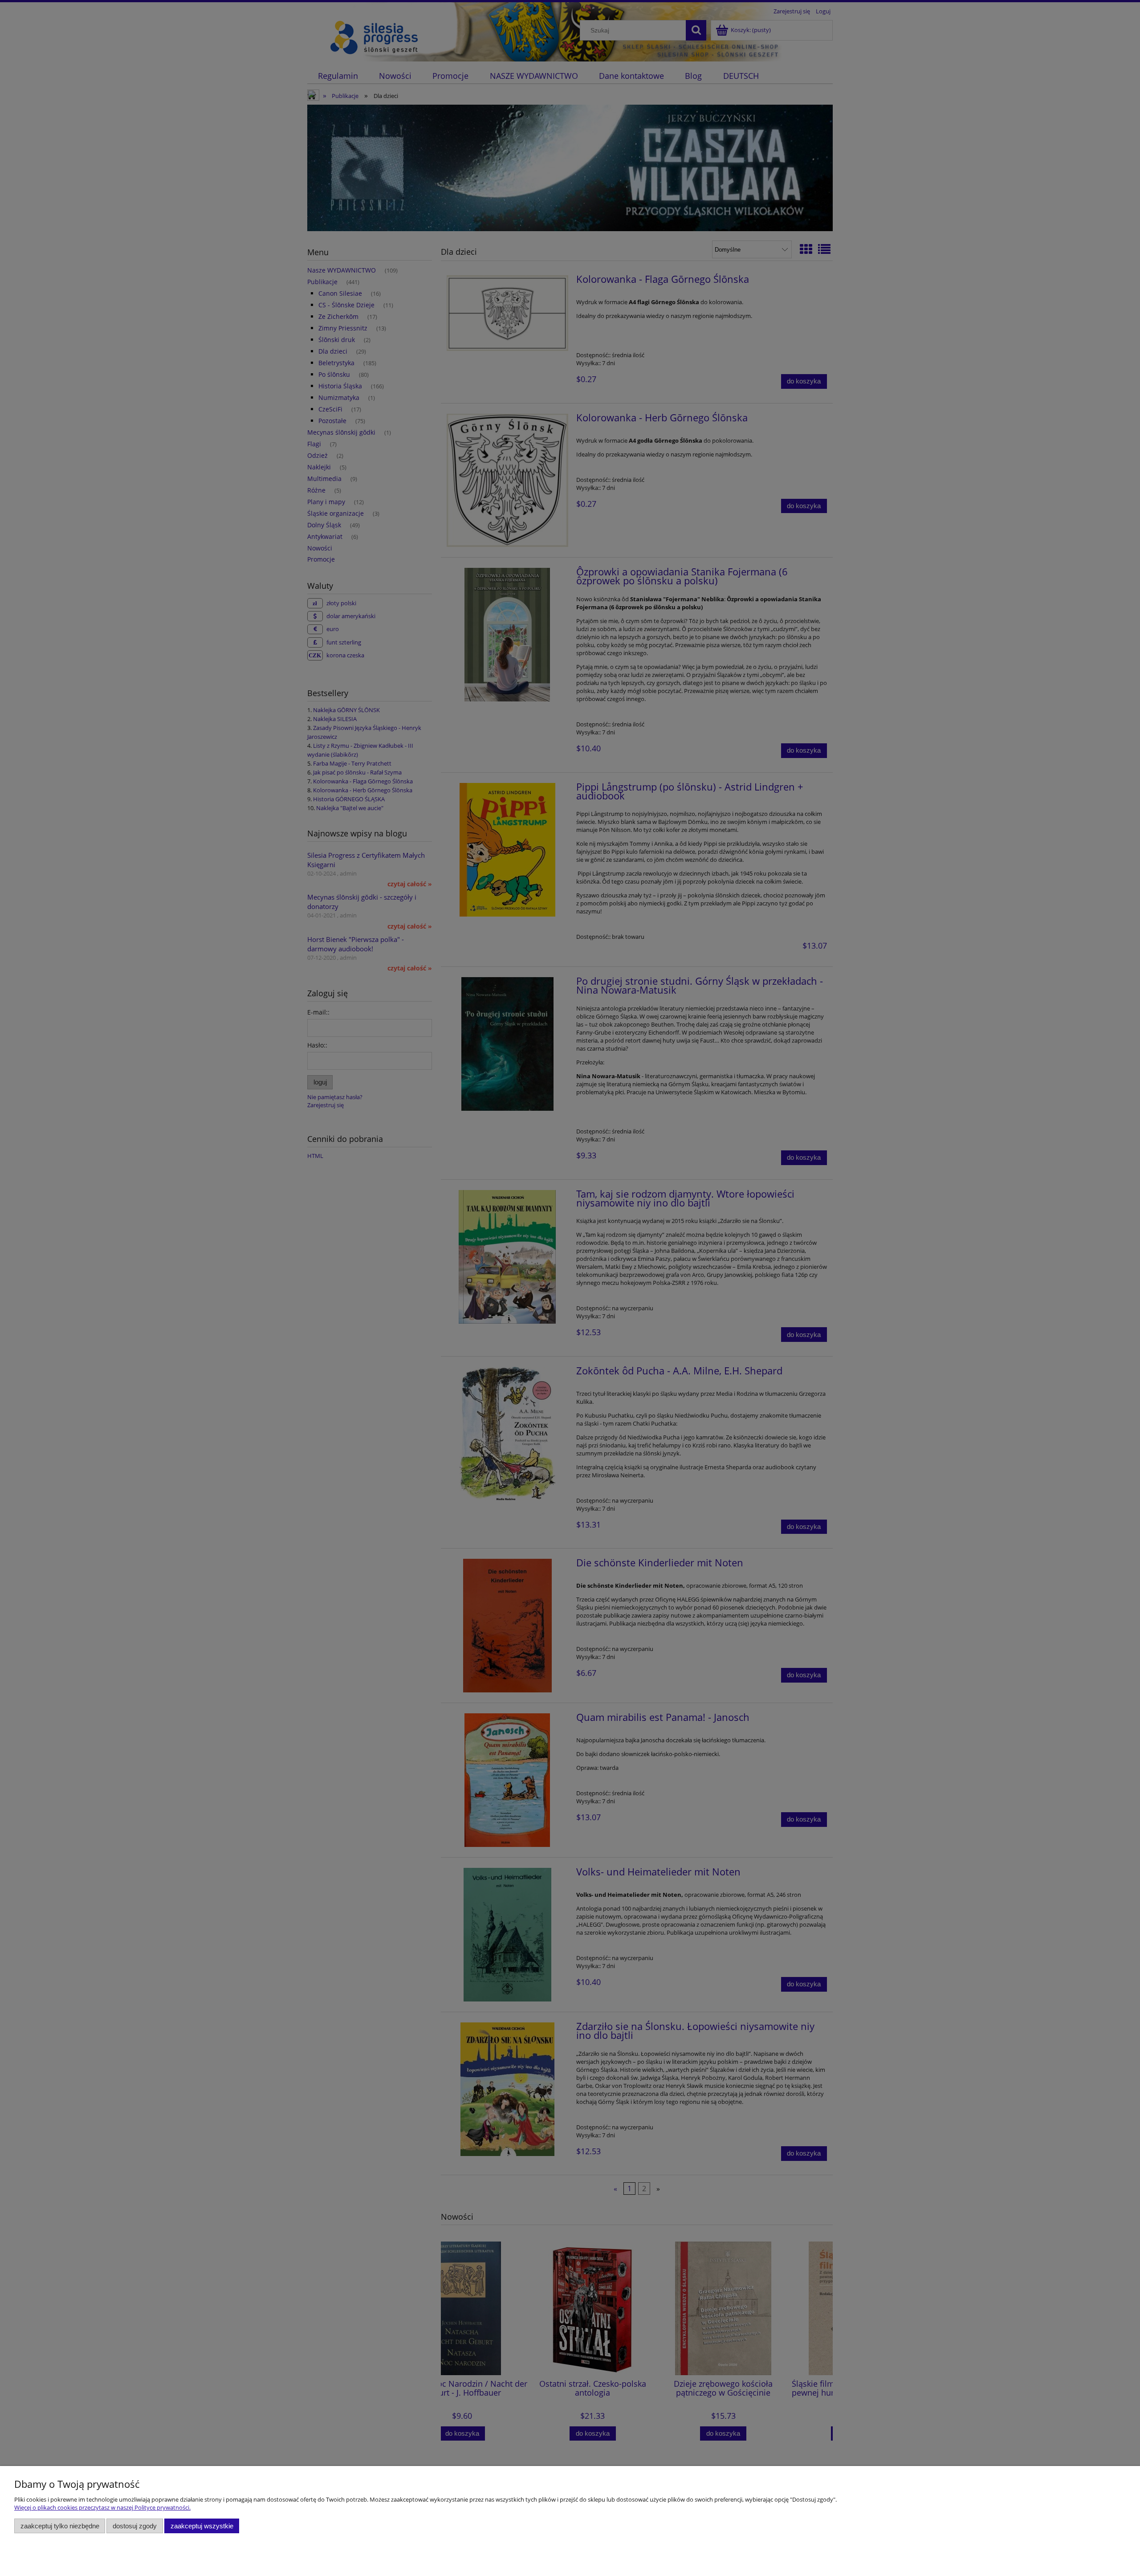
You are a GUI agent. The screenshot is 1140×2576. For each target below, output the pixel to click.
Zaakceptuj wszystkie (202, 2526)
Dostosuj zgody (135, 2526)
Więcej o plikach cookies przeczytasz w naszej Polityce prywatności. (102, 2507)
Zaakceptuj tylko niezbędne (60, 2526)
